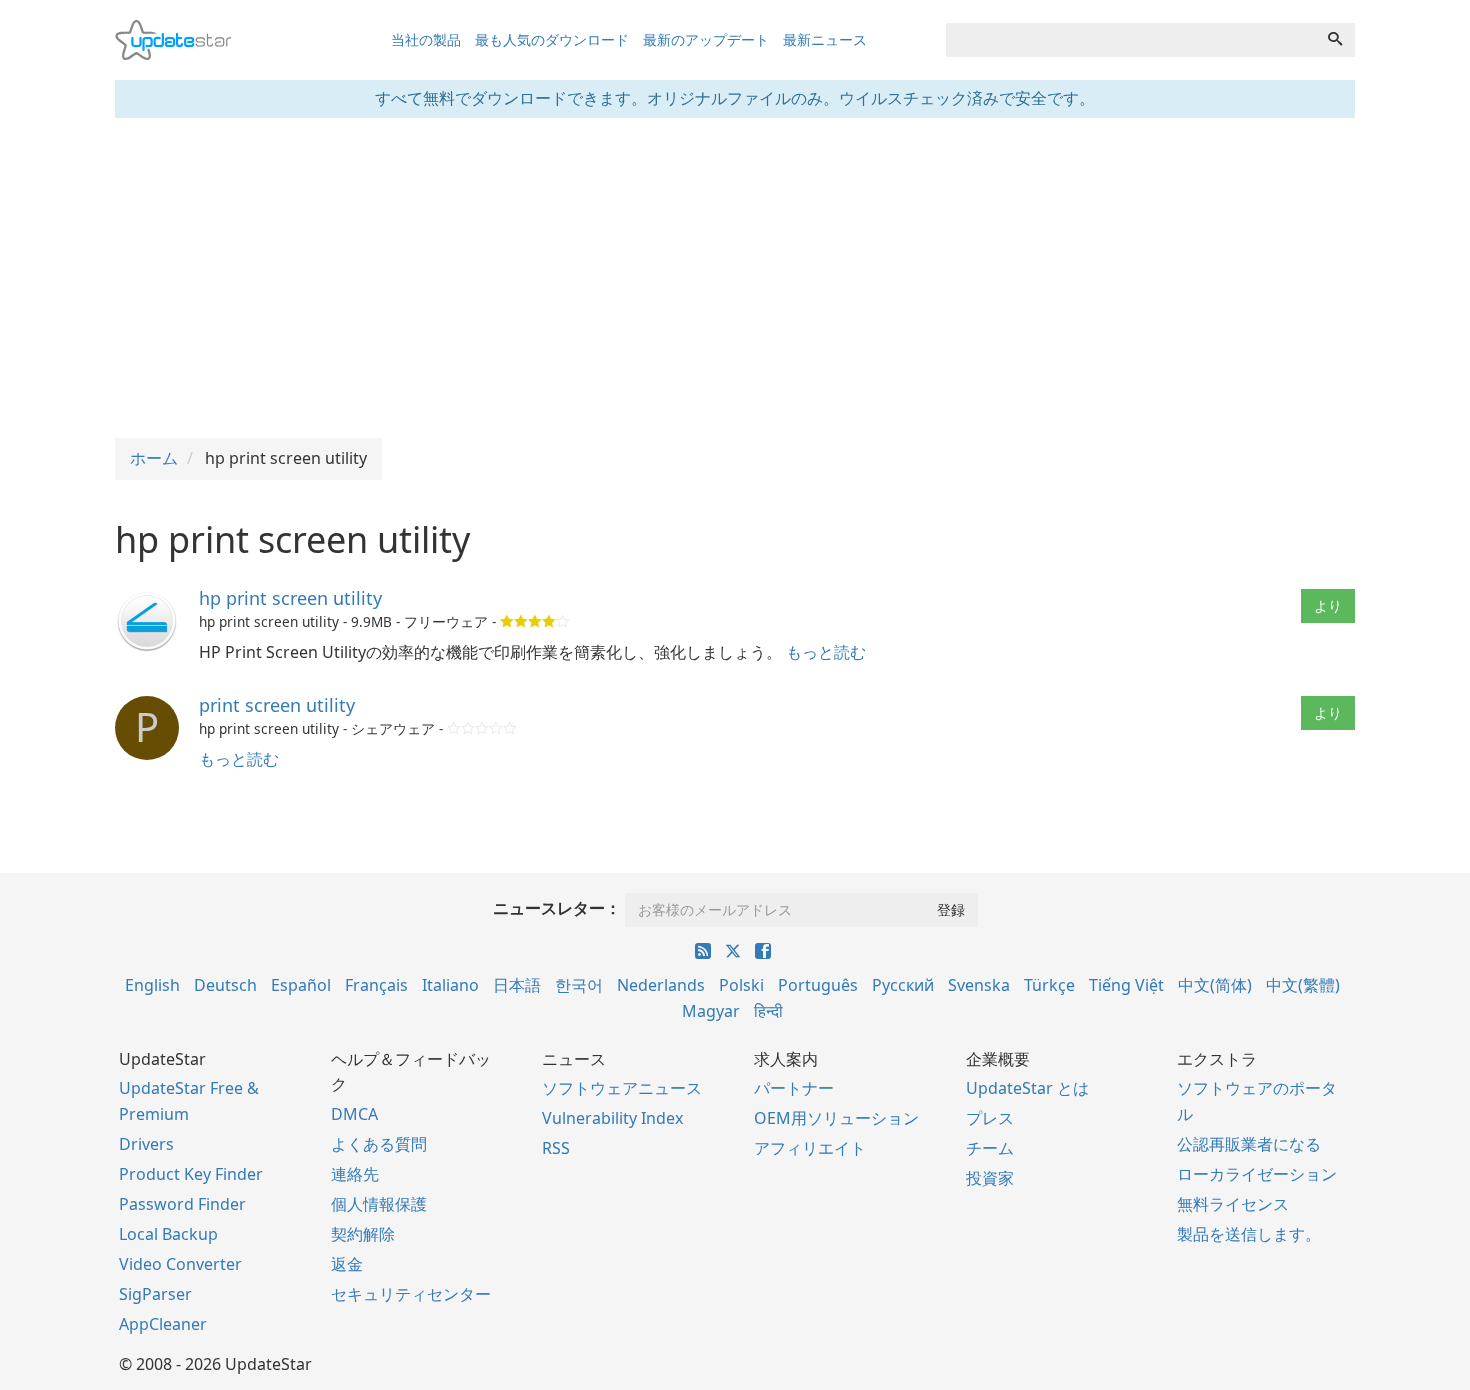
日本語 (517, 985)
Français (376, 985)
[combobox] (1131, 40)
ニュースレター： (557, 908)
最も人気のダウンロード (552, 39)
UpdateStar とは (1027, 1088)
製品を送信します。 (1249, 1234)
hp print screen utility (290, 598)
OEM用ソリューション (836, 1118)
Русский (903, 985)
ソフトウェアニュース (622, 1088)
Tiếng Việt (1126, 985)
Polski (741, 985)
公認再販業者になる (1249, 1144)
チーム (990, 1148)
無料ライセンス (1233, 1204)
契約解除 (363, 1234)
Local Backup (168, 1234)
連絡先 (355, 1174)
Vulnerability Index (612, 1118)
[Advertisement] (735, 278)
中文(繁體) (1303, 985)
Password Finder (182, 1204)
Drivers (146, 1144)
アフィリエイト (810, 1148)
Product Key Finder (191, 1174)
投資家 (990, 1178)
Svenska (979, 985)
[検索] (1335, 40)
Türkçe (1049, 985)
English (152, 985)
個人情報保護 (379, 1204)
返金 (347, 1264)
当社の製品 (426, 39)
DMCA (354, 1114)
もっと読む (826, 652)
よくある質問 (379, 1144)
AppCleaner (163, 1324)
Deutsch (225, 985)
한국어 (579, 985)
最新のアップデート (706, 39)
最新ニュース (825, 39)
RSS (556, 1148)
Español (301, 985)
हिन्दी (768, 1011)
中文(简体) (1215, 985)
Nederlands (661, 985)
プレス (990, 1118)
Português (818, 985)
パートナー (794, 1088)
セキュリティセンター (411, 1294)
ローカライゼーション (1257, 1174)
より (1328, 605)
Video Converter (180, 1264)
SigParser (155, 1294)
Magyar (711, 1011)
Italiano (450, 985)
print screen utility (277, 705)
